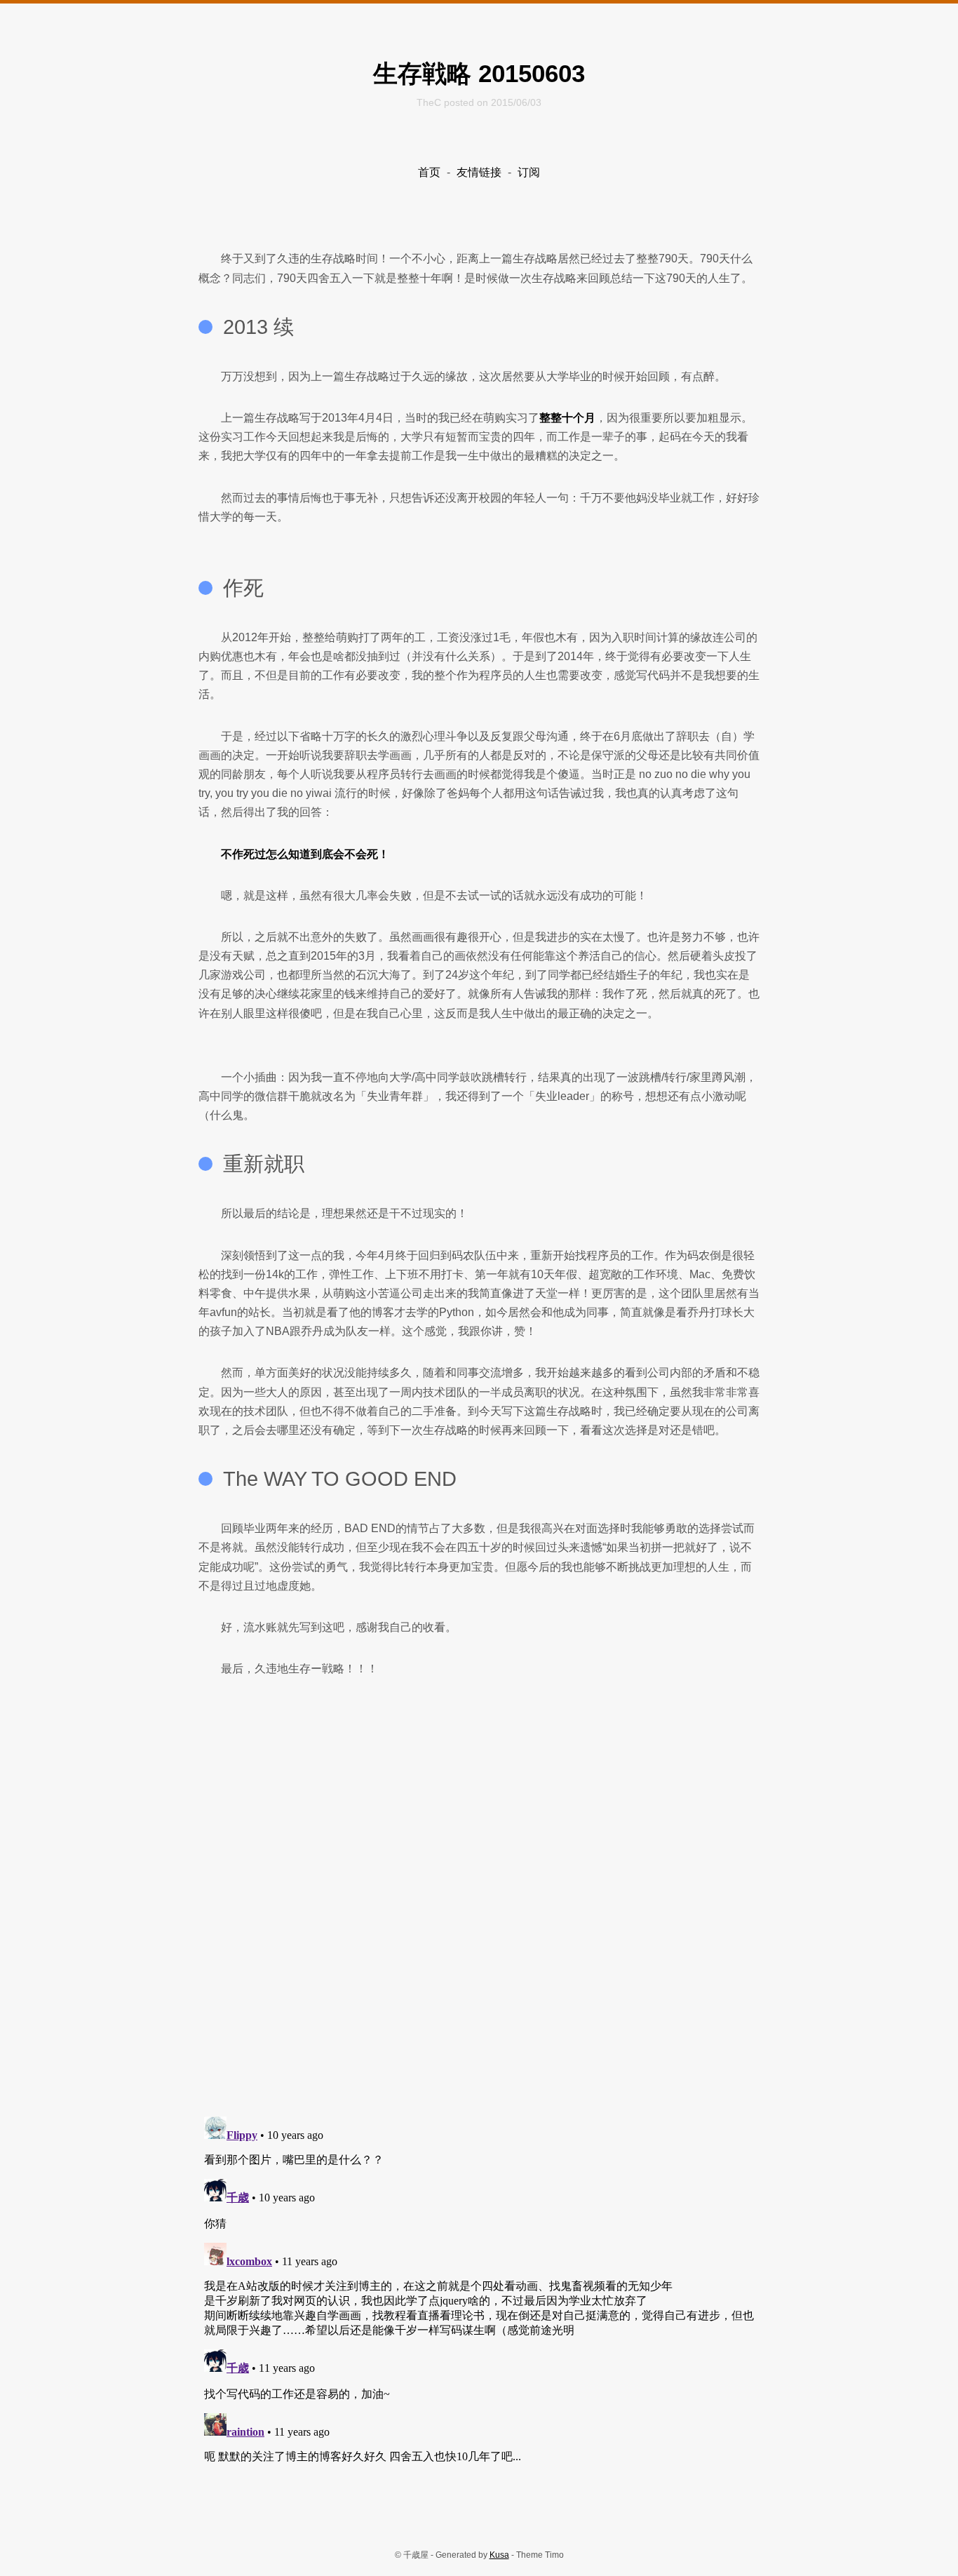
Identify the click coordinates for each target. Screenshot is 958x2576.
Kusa (499, 2555)
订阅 (529, 172)
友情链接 (479, 172)
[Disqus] (479, 1925)
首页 (429, 172)
